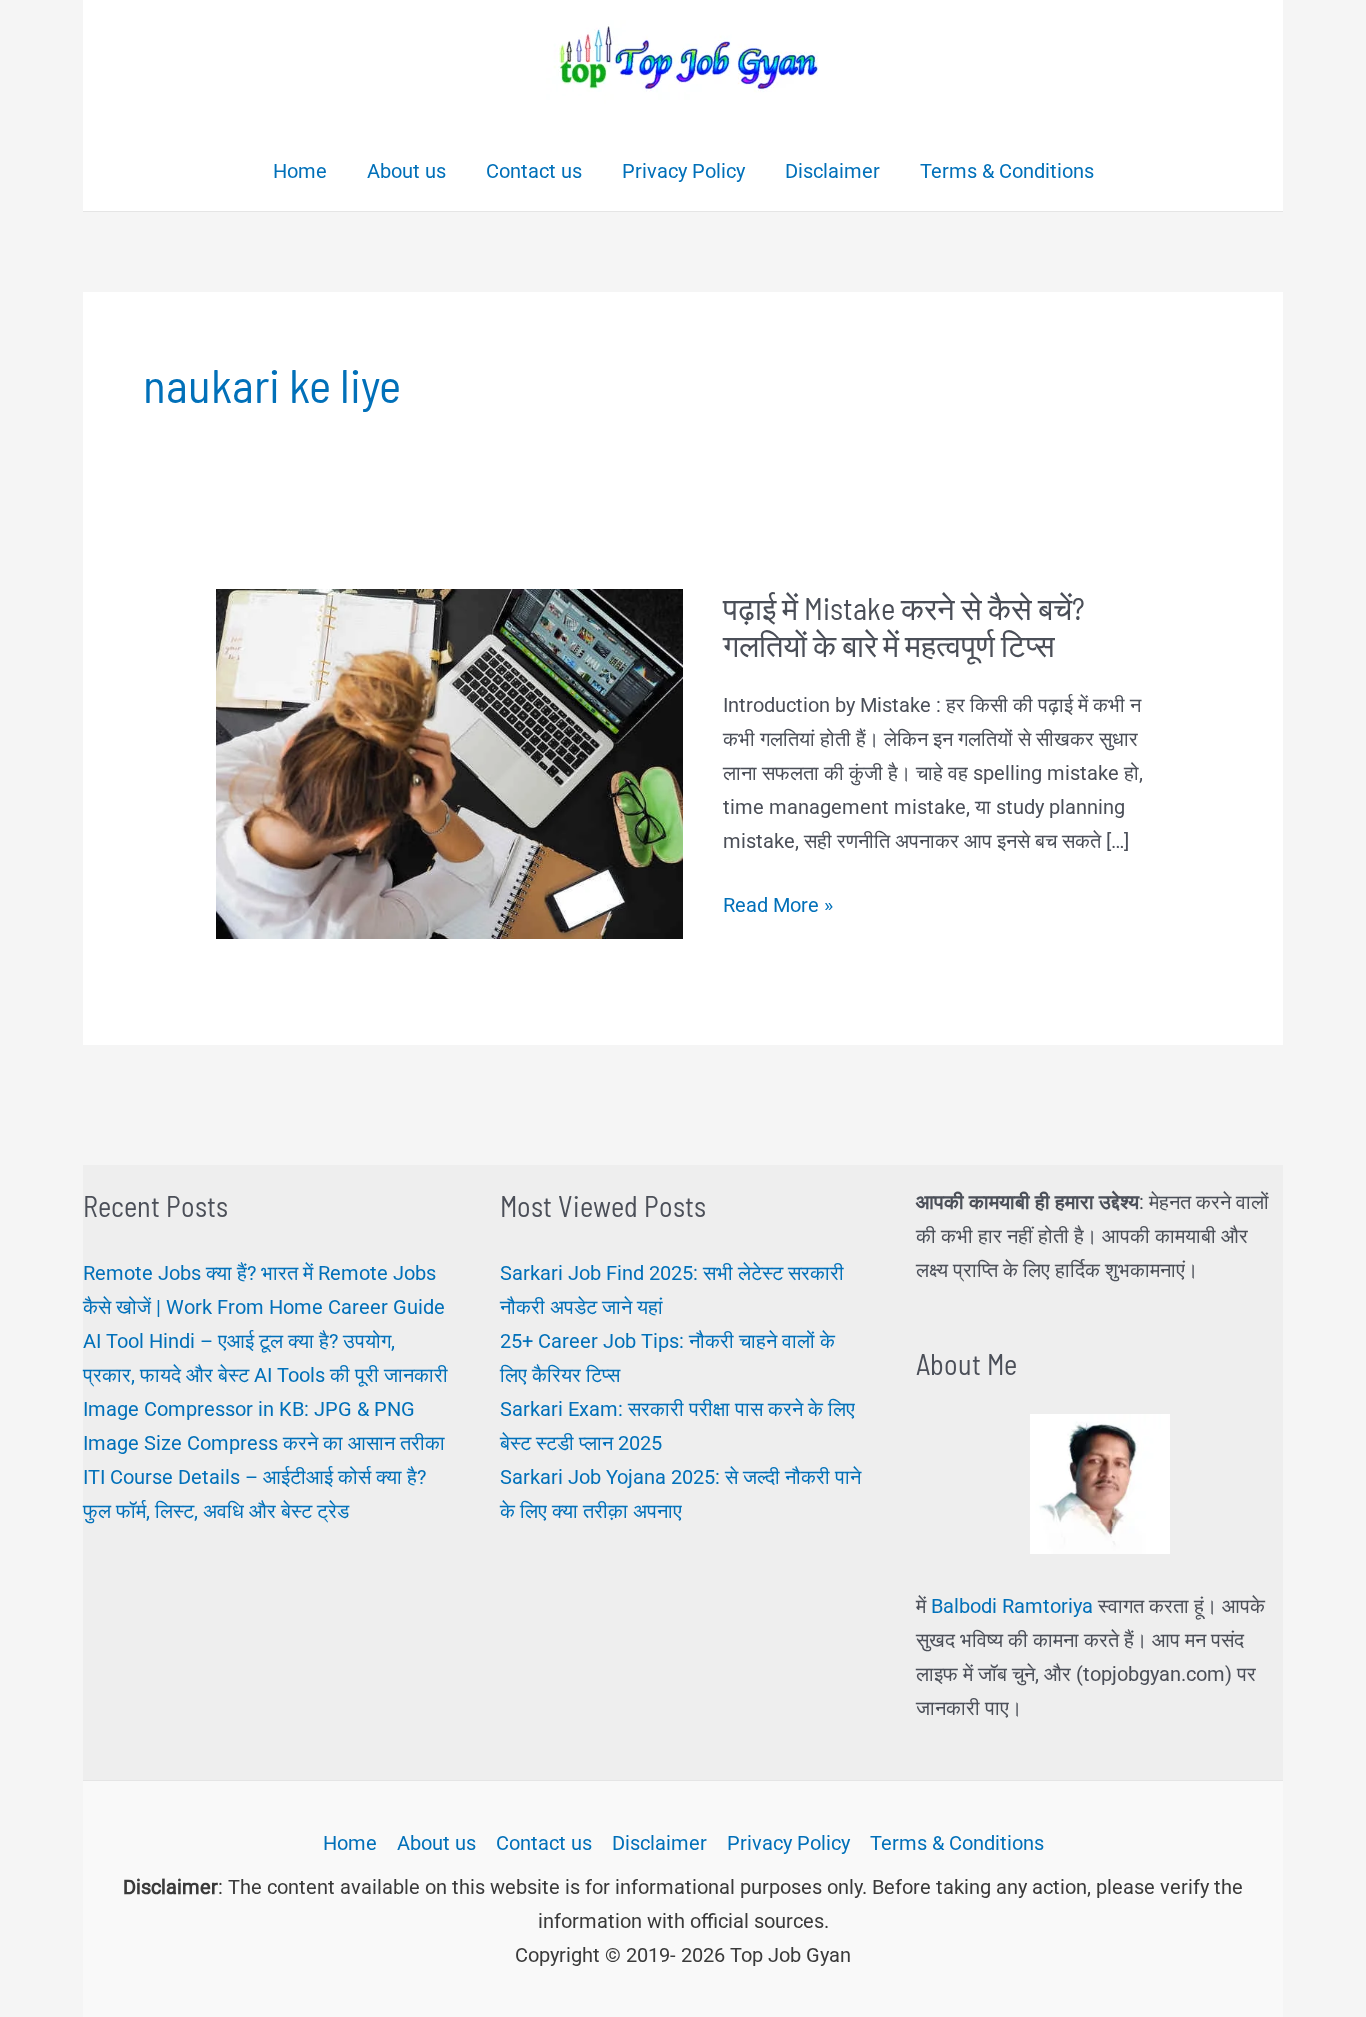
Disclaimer (659, 1843)
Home (350, 1843)
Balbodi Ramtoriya (1012, 1606)
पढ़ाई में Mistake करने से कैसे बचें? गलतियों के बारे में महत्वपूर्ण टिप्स (904, 626)
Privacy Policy (788, 1843)
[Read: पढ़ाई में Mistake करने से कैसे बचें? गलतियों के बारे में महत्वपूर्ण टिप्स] (449, 762)
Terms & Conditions (957, 1843)
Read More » (778, 907)
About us (436, 1843)
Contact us (544, 1843)
